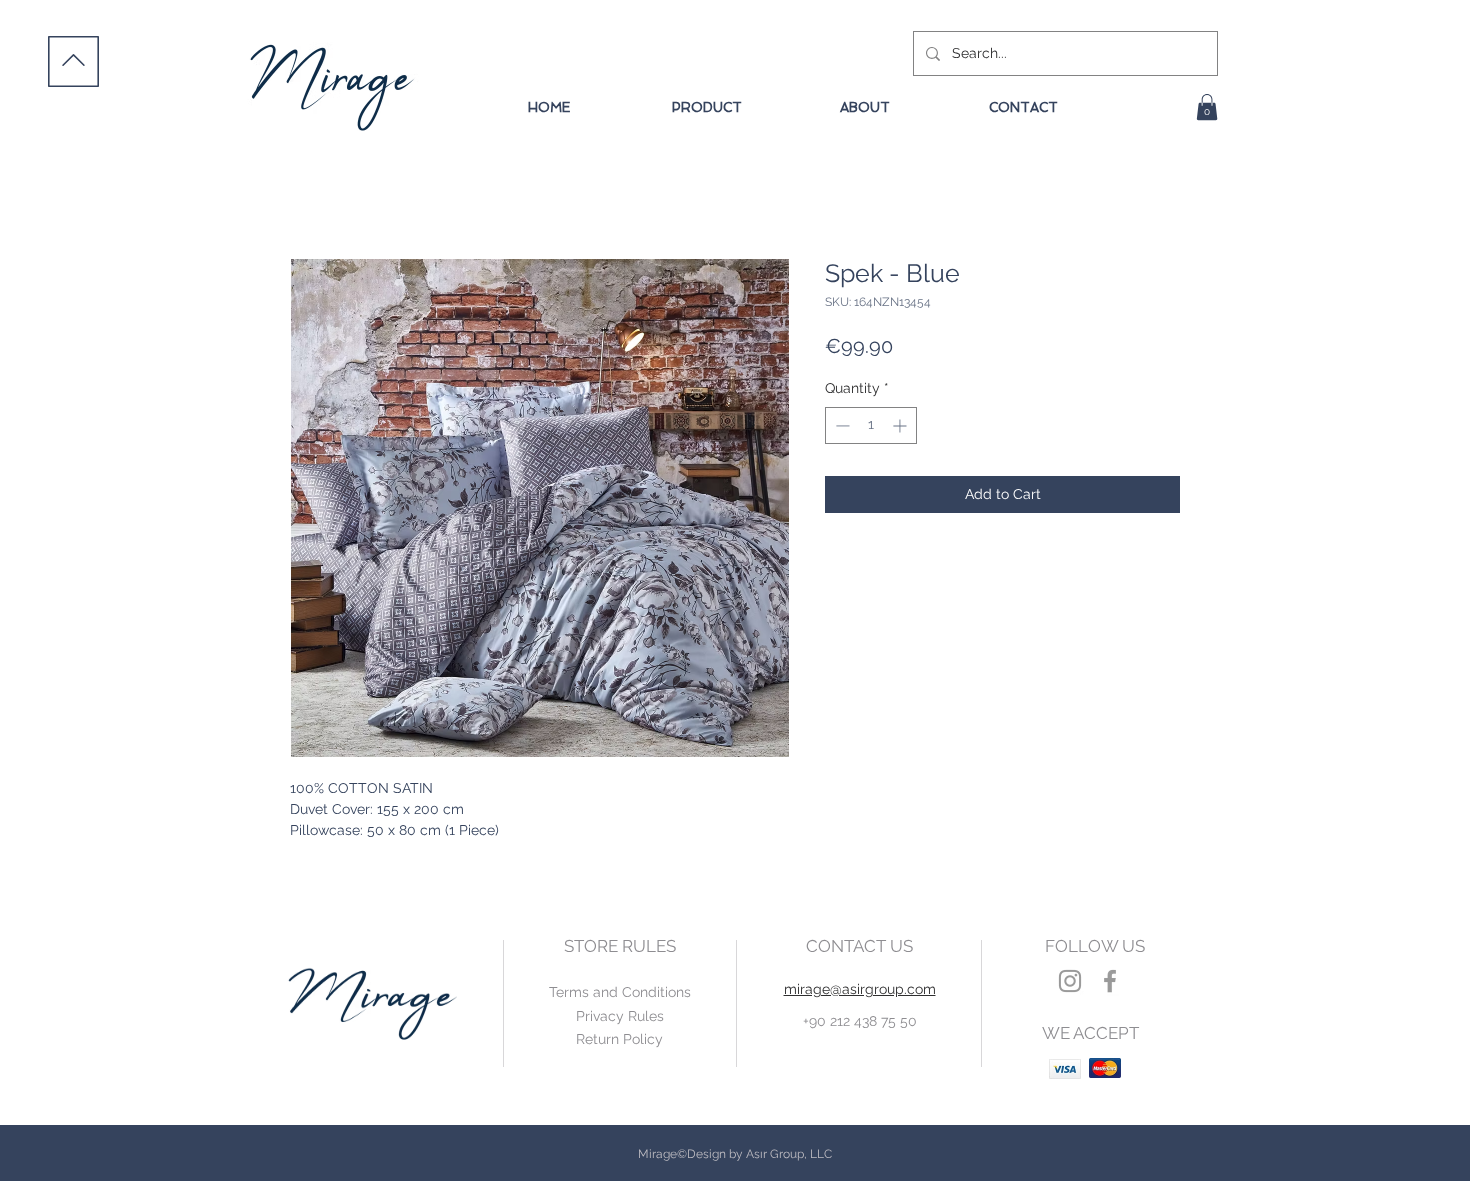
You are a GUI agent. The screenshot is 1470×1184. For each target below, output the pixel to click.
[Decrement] (840, 425)
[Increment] (901, 425)
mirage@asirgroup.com (860, 989)
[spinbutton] (871, 425)
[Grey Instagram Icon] (1070, 981)
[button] (1207, 107)
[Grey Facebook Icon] (1110, 981)
